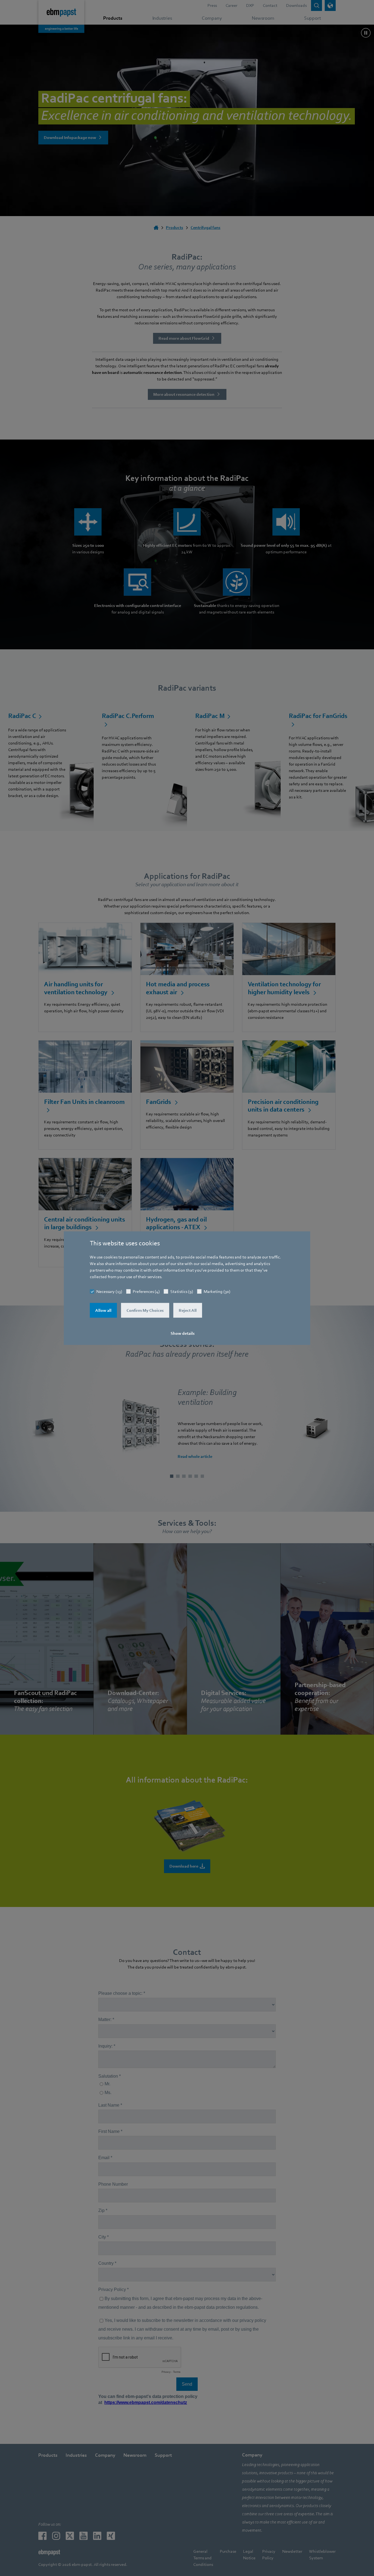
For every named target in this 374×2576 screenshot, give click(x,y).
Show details (183, 1333)
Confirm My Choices (145, 1310)
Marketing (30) (217, 1292)
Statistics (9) (182, 1292)
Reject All (188, 1310)
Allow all (103, 1310)
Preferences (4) (146, 1292)
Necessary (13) (109, 1292)
